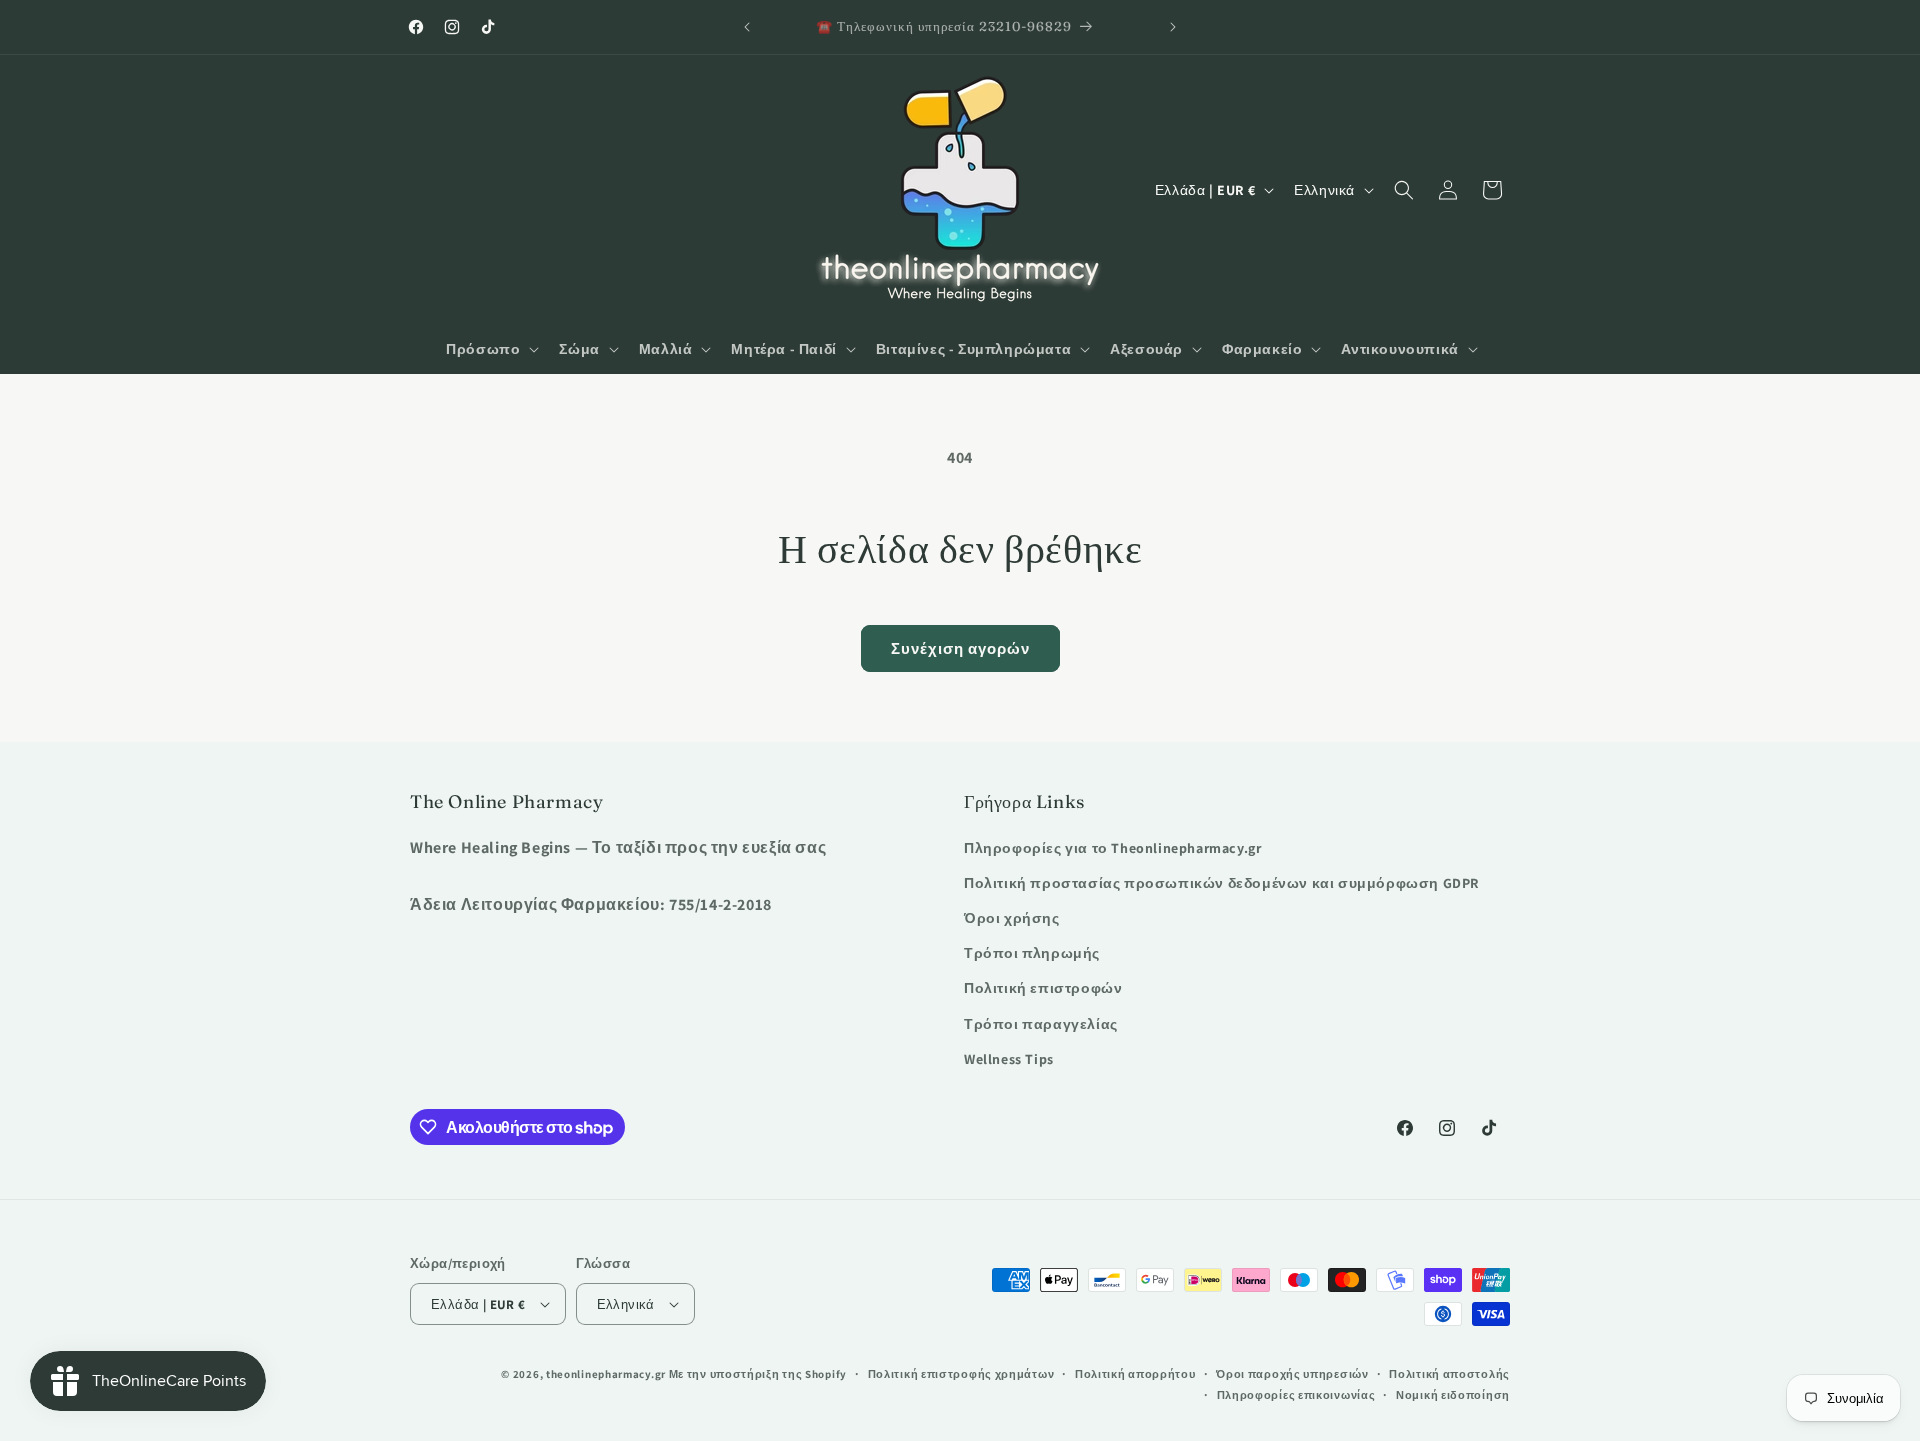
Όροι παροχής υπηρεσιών (1292, 1374)
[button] (490, 349)
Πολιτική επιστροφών (1043, 988)
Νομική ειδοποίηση (1453, 1395)
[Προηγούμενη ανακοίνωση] (747, 27)
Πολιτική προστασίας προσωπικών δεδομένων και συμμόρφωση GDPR (1221, 883)
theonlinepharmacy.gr (606, 1374)
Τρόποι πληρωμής (1032, 953)
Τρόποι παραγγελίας (1041, 1024)
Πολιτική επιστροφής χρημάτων (961, 1374)
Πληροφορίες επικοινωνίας (1296, 1395)
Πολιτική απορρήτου (1135, 1374)
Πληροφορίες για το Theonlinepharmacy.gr (1112, 848)
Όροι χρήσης (1012, 918)
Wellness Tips (1009, 1059)
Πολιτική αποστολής (1449, 1374)
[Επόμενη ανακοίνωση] (1173, 27)
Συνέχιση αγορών (960, 648)
